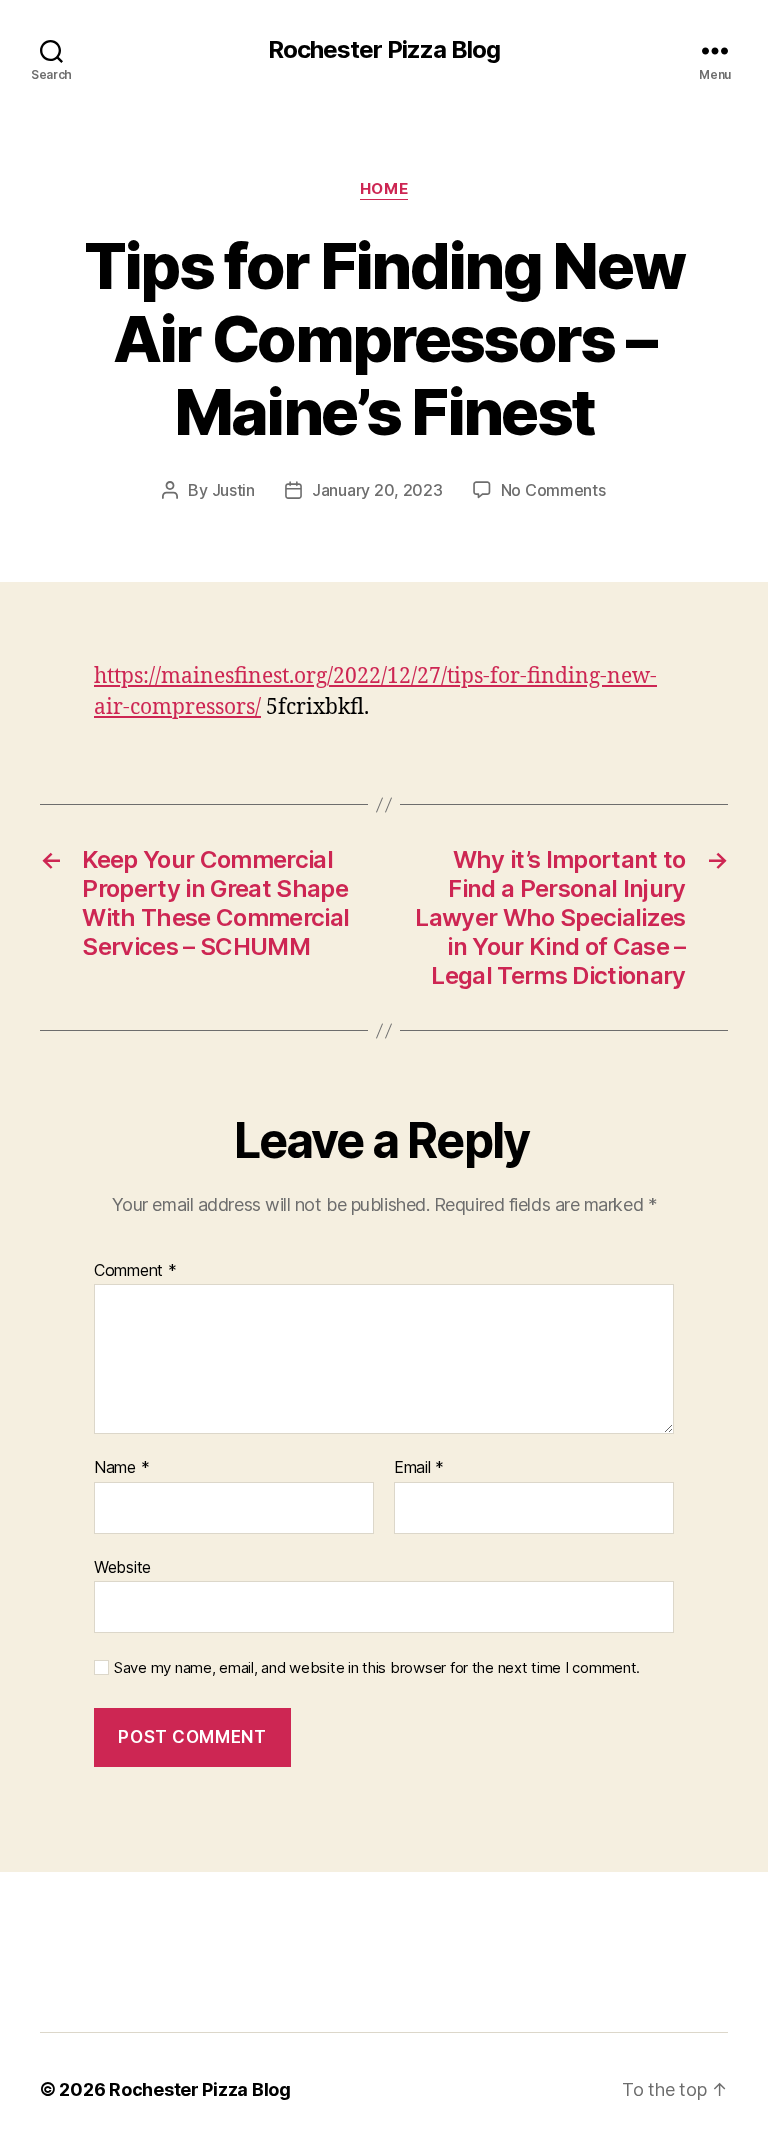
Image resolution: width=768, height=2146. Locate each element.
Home (384, 189)
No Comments (553, 490)
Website (122, 1566)
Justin (233, 490)
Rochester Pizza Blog (384, 50)
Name (121, 1468)
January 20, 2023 (377, 490)
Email (419, 1468)
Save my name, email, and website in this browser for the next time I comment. (377, 1668)
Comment (135, 1271)
